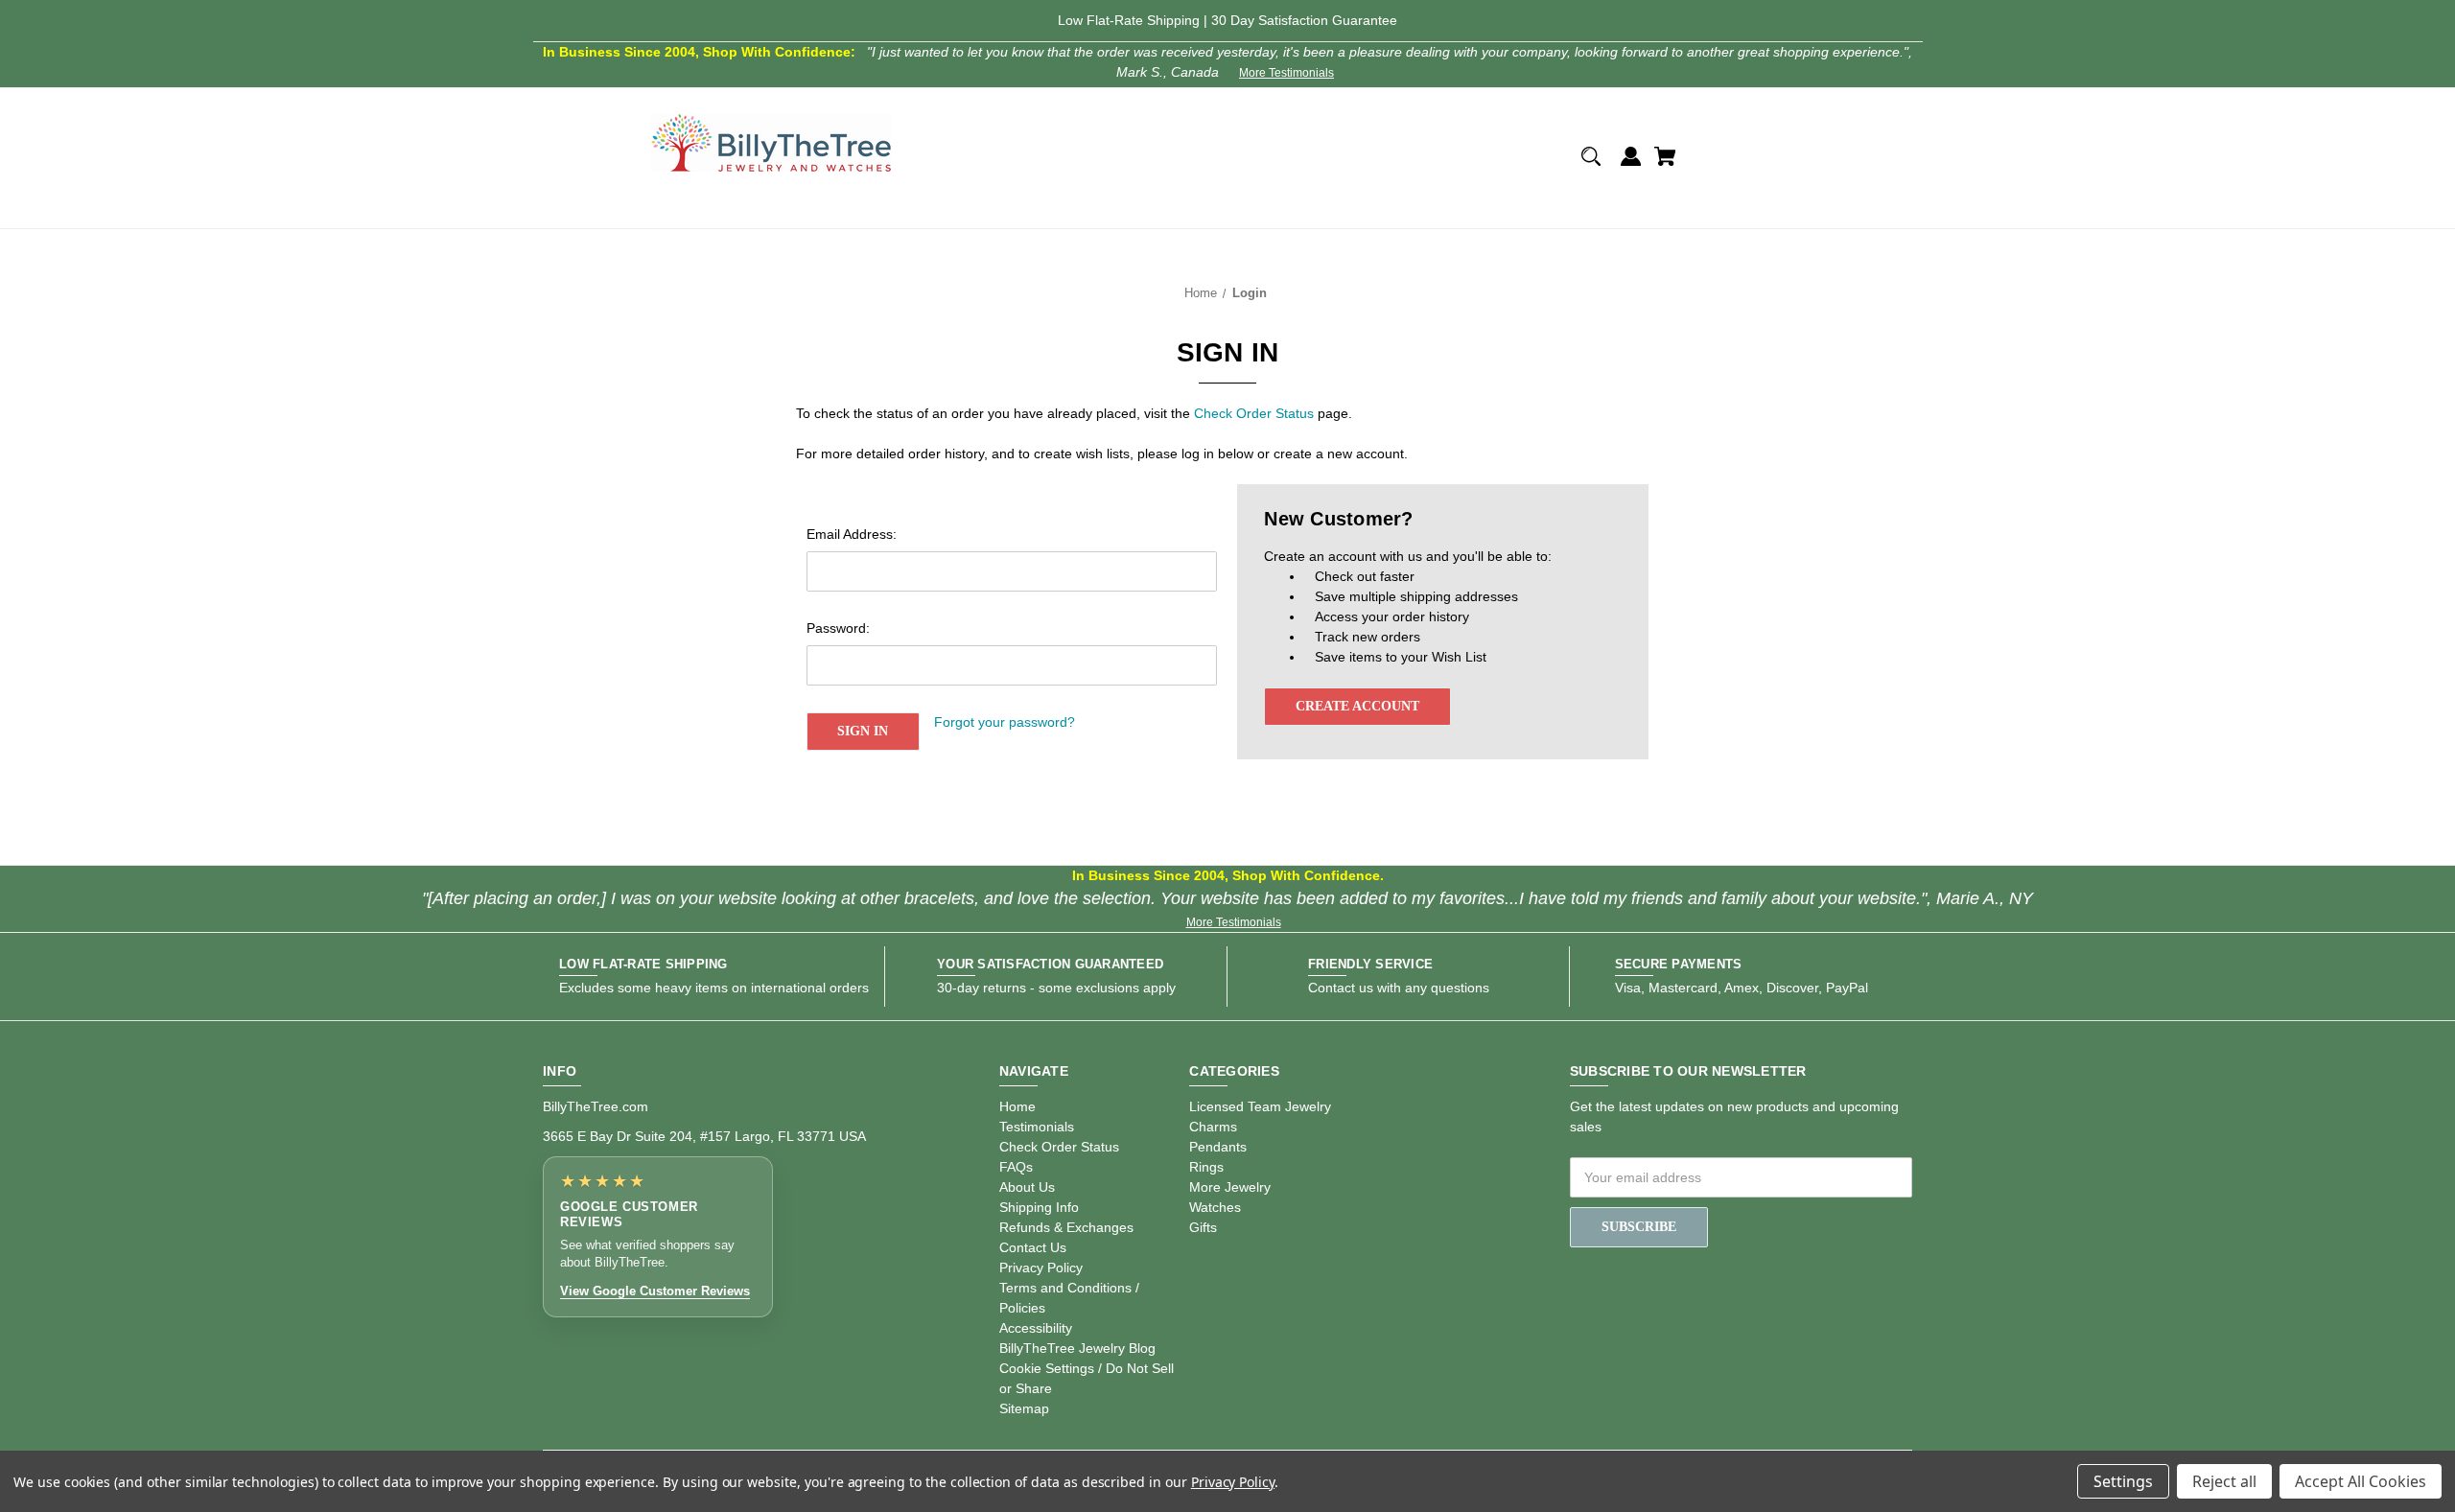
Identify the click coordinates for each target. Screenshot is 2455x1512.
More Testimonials (1286, 73)
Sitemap (1024, 1408)
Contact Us (1033, 1247)
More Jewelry (1230, 1187)
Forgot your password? (1005, 722)
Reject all (2224, 1481)
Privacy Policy (1041, 1268)
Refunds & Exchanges (1066, 1227)
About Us (1027, 1187)
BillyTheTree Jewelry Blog (1077, 1348)
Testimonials (1037, 1127)
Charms (1213, 1127)
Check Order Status (1254, 413)
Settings (2123, 1481)
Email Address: (852, 534)
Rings (1206, 1167)
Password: (838, 628)
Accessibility (1036, 1328)
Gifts (1203, 1227)
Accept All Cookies (2361, 1481)
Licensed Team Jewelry (1260, 1106)
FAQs (1016, 1167)
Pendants (1218, 1147)
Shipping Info (1039, 1207)
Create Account (1357, 706)
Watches (1215, 1207)
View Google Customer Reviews (655, 1291)
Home (1017, 1106)
